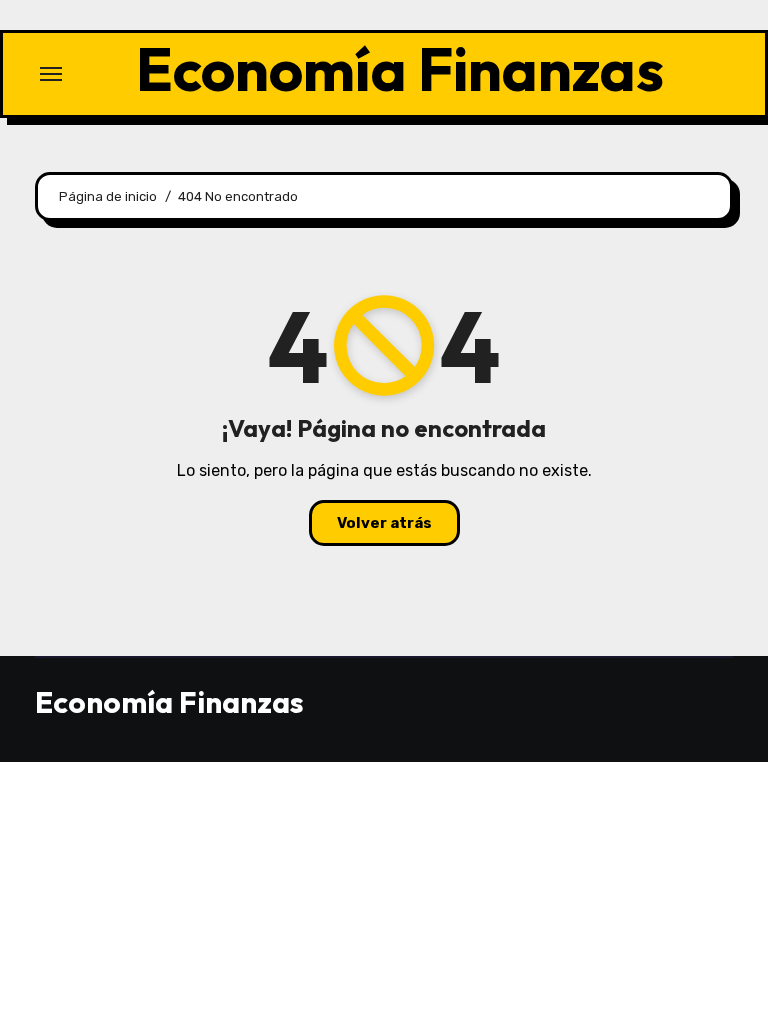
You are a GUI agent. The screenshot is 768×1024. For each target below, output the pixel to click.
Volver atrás (384, 523)
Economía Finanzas (400, 69)
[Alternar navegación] (51, 74)
